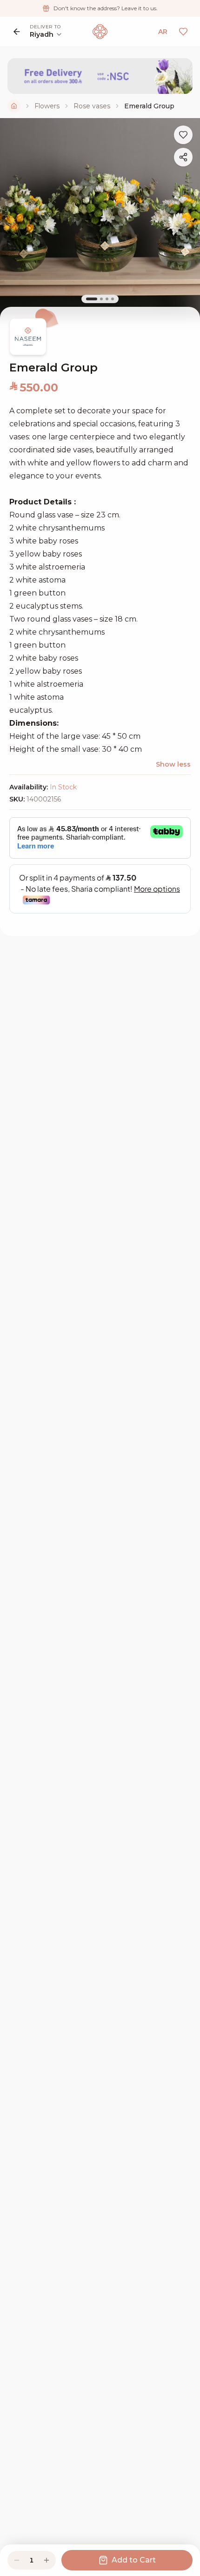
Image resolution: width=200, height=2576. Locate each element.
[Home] (14, 106)
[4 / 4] (113, 299)
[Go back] (17, 32)
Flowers (47, 106)
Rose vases (92, 106)
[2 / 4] (101, 299)
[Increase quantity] (47, 2560)
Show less (173, 764)
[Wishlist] (183, 32)
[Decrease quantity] (17, 2560)
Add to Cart (134, 2560)
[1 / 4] (92, 299)
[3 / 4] (107, 299)
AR (163, 32)
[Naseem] (100, 32)
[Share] (183, 157)
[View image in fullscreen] (100, 218)
